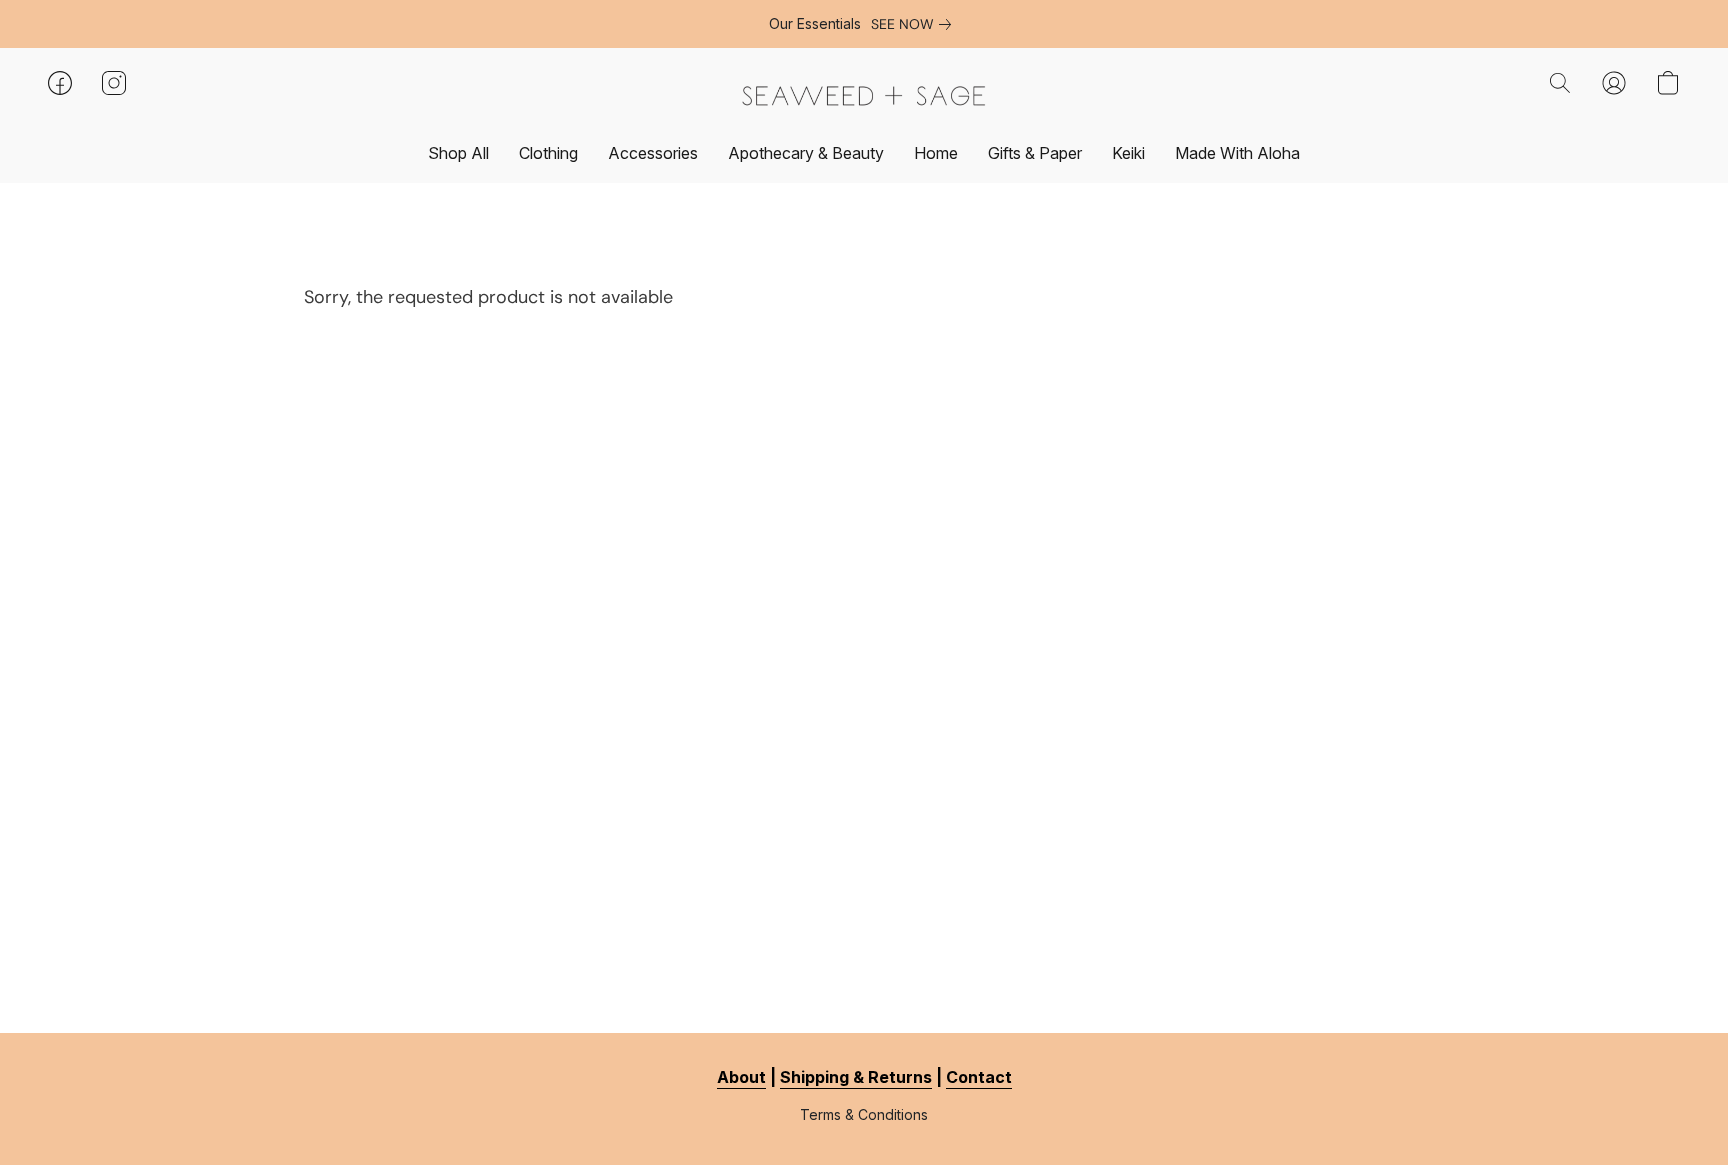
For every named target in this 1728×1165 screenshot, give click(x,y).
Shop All (458, 153)
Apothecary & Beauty (806, 153)
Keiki (1128, 153)
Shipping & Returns (856, 1077)
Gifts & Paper (1035, 153)
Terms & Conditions (864, 1114)
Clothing (548, 153)
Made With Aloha (1237, 153)
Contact (979, 1077)
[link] (915, 24)
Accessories (653, 153)
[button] (864, 95)
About (741, 1077)
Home (936, 153)
